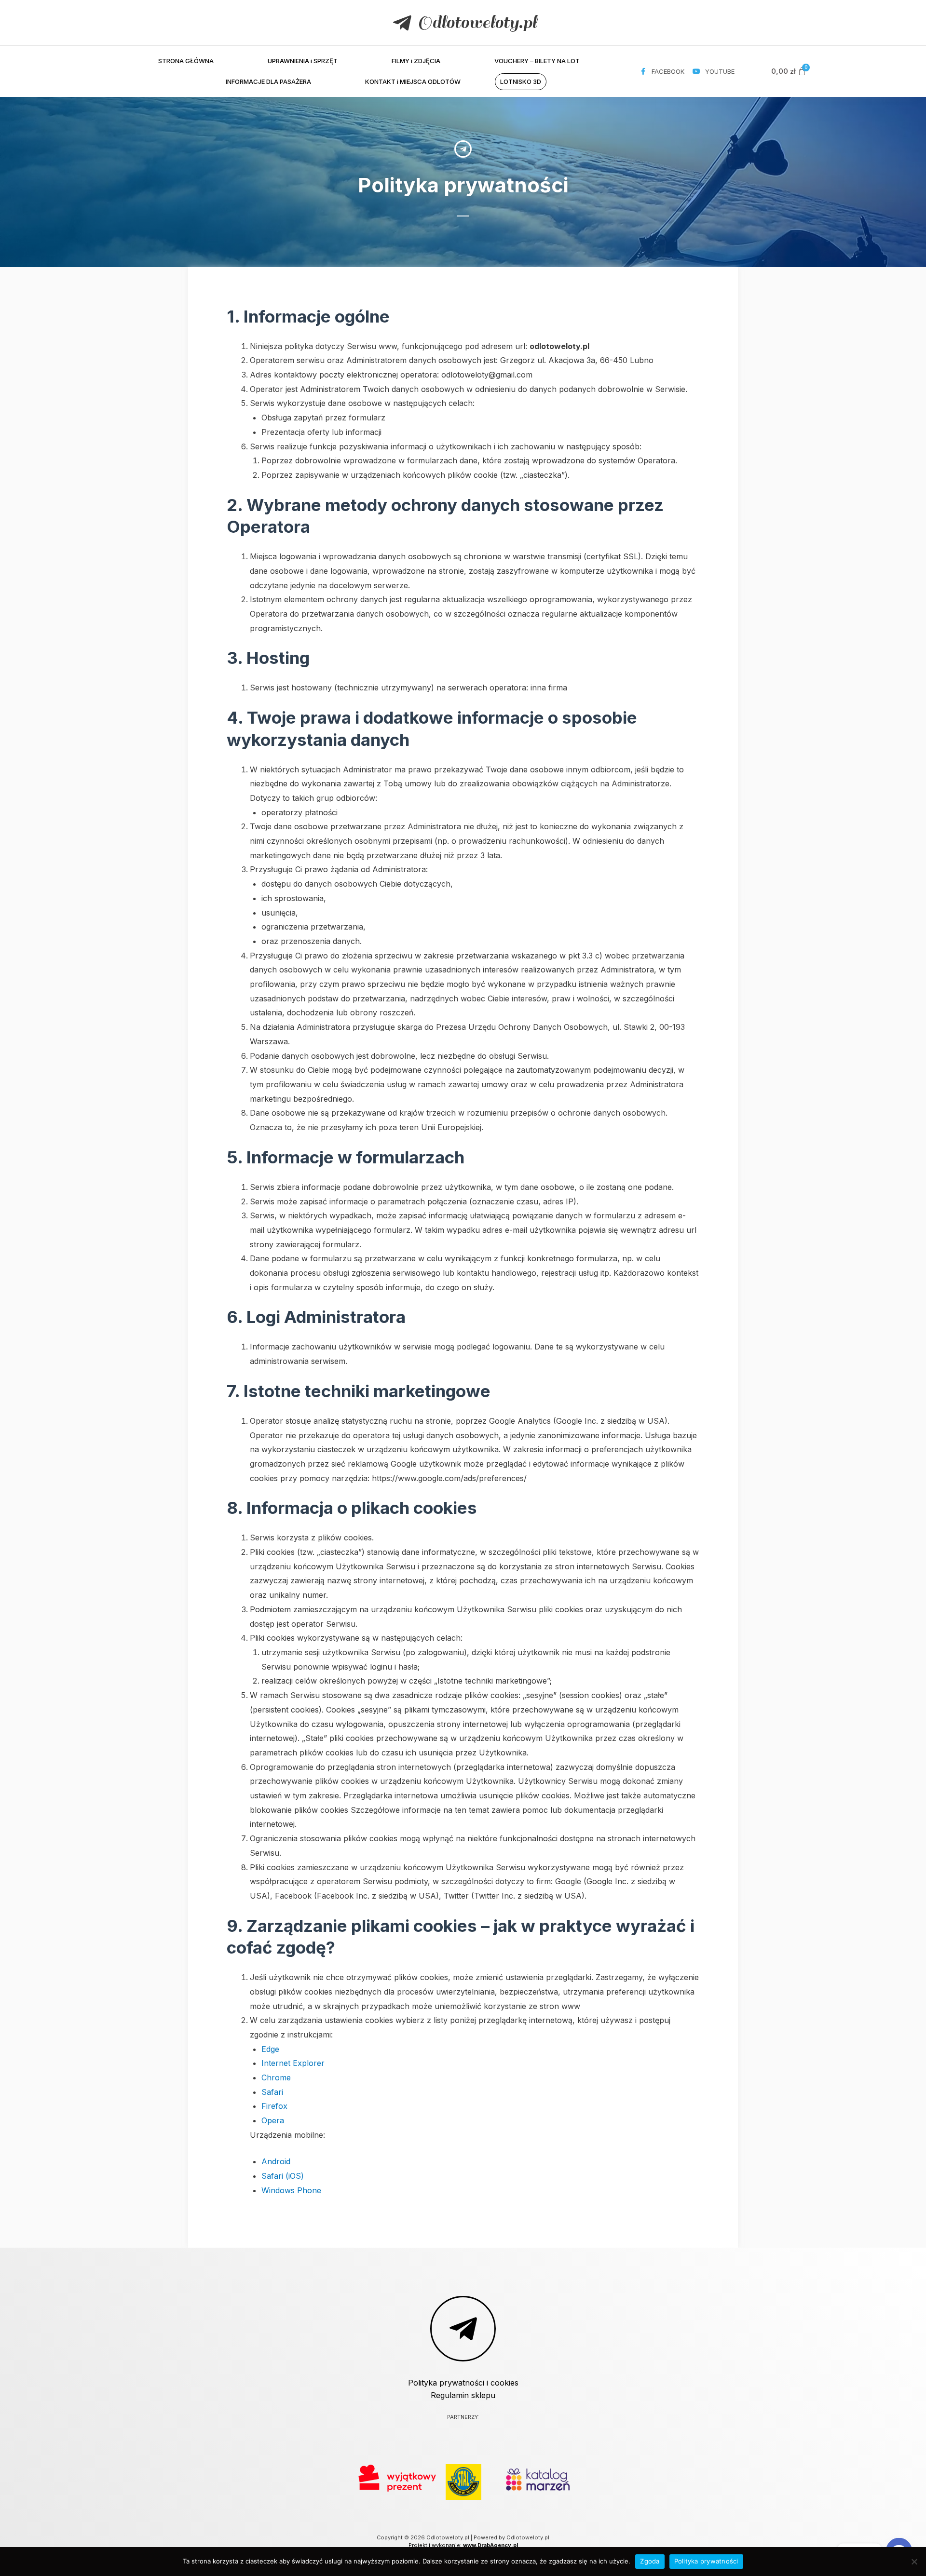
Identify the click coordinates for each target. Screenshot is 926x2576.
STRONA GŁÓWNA (186, 61)
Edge (270, 2049)
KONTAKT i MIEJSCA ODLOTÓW (413, 81)
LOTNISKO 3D (521, 81)
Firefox (274, 2106)
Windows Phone (291, 2190)
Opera (273, 2120)
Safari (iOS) (283, 2176)
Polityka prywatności (706, 2561)
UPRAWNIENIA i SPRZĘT (303, 61)
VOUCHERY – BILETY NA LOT (537, 61)
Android (276, 2161)
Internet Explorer (293, 2063)
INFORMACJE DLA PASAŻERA (268, 81)
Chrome (276, 2077)
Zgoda (650, 2561)
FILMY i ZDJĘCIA (416, 61)
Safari (272, 2092)
